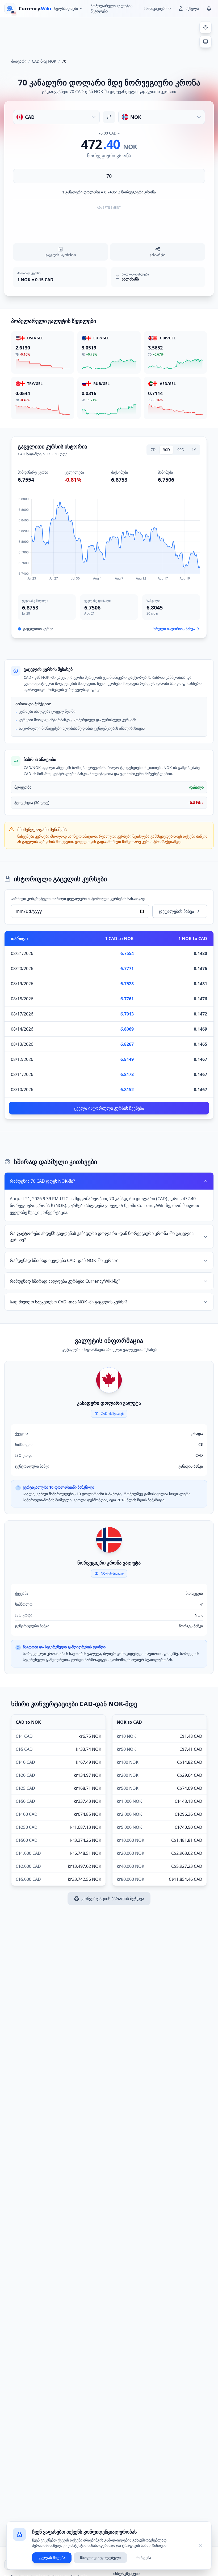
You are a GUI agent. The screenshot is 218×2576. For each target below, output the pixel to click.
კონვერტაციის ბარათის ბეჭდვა (113, 1899)
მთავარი (19, 61)
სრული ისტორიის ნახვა (174, 629)
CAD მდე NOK (44, 61)
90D (181, 450)
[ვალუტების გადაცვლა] (109, 117)
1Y (194, 450)
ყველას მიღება (52, 2558)
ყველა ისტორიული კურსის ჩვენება (109, 1108)
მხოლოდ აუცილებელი (100, 2558)
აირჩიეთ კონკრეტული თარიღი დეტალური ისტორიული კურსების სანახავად (78, 899)
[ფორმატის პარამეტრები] (206, 27)
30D (166, 450)
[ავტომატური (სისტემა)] (206, 42)
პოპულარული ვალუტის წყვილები (112, 8)
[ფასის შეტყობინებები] (209, 8)
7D (153, 450)
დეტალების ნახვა (177, 911)
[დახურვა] (200, 2545)
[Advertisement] (109, 36)
